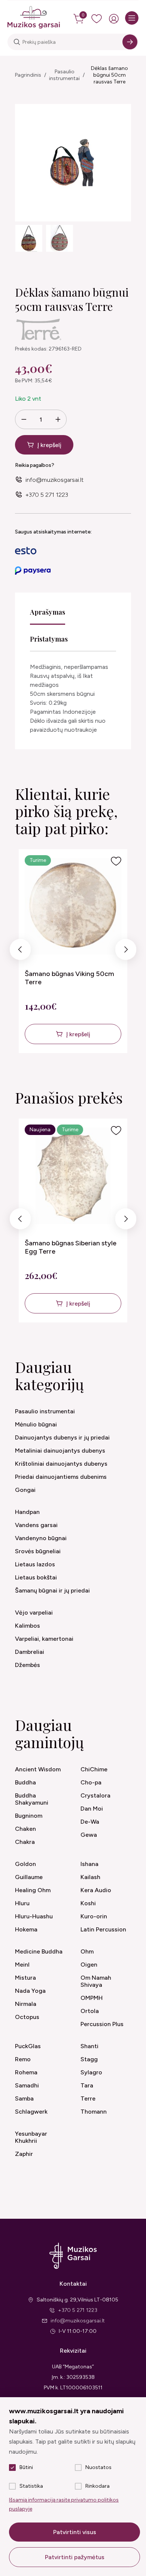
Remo (23, 2059)
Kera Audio (96, 1890)
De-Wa (90, 1822)
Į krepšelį (49, 445)
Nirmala (26, 2004)
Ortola (90, 2011)
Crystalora (95, 1795)
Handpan (27, 1512)
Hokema (26, 1929)
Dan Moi (92, 1809)
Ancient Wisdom (38, 1769)
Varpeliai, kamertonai (44, 1639)
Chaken (25, 1829)
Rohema (26, 2072)
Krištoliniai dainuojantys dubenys (61, 1464)
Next (126, 951)
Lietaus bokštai (36, 1577)
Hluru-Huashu (34, 1916)
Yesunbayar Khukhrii (31, 2137)
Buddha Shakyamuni (32, 1799)
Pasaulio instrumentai (64, 75)
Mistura (25, 1978)
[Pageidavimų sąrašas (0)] (97, 19)
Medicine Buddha (39, 1951)
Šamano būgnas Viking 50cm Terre (69, 978)
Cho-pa (91, 1782)
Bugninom (29, 1816)
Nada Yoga (30, 1991)
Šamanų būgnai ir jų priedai (52, 1590)
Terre (88, 2098)
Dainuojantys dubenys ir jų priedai (62, 1437)
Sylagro (91, 2072)
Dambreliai (30, 1652)
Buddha (25, 1782)
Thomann (94, 2112)
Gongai (25, 1490)
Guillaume (29, 1877)
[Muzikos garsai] (34, 18)
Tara (87, 2085)
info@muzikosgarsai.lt (54, 480)
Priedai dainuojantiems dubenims (61, 1477)
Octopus (27, 2017)
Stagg (89, 2059)
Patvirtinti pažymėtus (75, 2557)
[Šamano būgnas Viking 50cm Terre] (73, 906)
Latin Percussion (103, 1929)
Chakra (25, 1842)
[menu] (132, 18)
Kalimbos (28, 1626)
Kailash (90, 1877)
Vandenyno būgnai (41, 1538)
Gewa (89, 1835)
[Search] (130, 42)
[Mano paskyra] (114, 19)
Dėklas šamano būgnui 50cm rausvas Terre (109, 75)
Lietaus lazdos (35, 1564)
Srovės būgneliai (38, 1551)
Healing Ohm (33, 1890)
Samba (24, 2098)
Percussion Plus (102, 2024)
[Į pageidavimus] (116, 861)
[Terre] (39, 330)
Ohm (87, 1951)
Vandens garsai (36, 1525)
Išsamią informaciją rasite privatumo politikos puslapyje (64, 2504)
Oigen (89, 1965)
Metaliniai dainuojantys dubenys (60, 1451)
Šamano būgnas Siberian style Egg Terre (71, 1247)
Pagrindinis (28, 75)
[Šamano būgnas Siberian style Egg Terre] (73, 1176)
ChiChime (94, 1769)
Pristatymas (49, 639)
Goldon (25, 1864)
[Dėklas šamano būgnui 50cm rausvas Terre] (29, 238)
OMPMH (92, 1998)
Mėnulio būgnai (36, 1424)
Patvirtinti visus (75, 2532)
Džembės (28, 1665)
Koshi (88, 1903)
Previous (20, 951)
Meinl (22, 1965)
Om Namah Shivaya (96, 1981)
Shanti (89, 2046)
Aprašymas (48, 612)
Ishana (89, 1864)
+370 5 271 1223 (47, 495)
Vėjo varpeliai (34, 1613)
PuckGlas (28, 2046)
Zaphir (24, 2154)
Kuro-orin (94, 1916)
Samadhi (27, 2085)
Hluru (22, 1903)
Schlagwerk (31, 2112)
